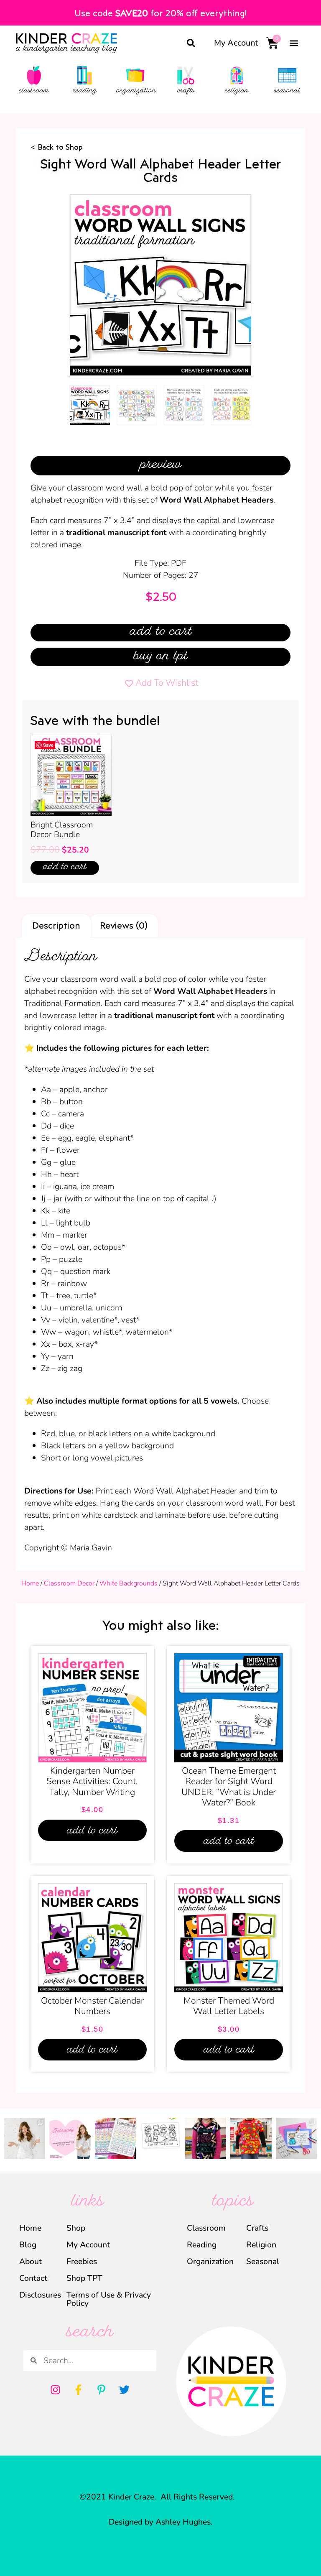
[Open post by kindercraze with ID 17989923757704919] (251, 2138)
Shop (76, 2228)
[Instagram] (56, 2390)
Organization (210, 2261)
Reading (202, 2245)
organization (136, 91)
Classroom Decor (69, 1583)
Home (30, 1583)
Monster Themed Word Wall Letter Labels (229, 2006)
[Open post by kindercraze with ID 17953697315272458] (70, 2138)
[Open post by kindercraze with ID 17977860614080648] (25, 2138)
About (31, 2261)
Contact (33, 2278)
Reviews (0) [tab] (124, 925)
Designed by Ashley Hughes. (161, 2522)
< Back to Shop (57, 147)
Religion (261, 2245)
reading (85, 91)
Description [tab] (56, 925)
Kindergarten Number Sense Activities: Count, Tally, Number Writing (92, 1781)
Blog (28, 2245)
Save (48, 745)
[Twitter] (125, 2390)
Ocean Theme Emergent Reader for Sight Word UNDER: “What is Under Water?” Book (229, 1787)
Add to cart (161, 633)
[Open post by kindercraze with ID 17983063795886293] (206, 2138)
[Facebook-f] (79, 2390)
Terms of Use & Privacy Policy (109, 2299)
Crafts (257, 2228)
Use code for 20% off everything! (160, 13)
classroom (34, 91)
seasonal (287, 91)
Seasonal (263, 2261)
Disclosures (37, 2295)
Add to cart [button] (65, 868)
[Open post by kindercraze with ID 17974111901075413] (115, 2138)
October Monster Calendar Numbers (92, 2006)
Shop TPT (84, 2278)
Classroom (206, 2228)
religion (237, 91)
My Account (236, 43)
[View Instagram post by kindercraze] (40, 2154)
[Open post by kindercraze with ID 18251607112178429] (160, 2138)
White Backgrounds (129, 1583)
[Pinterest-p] (102, 2390)
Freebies (82, 2261)
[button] (191, 43)
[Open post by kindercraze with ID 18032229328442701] (296, 2138)
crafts (186, 91)
